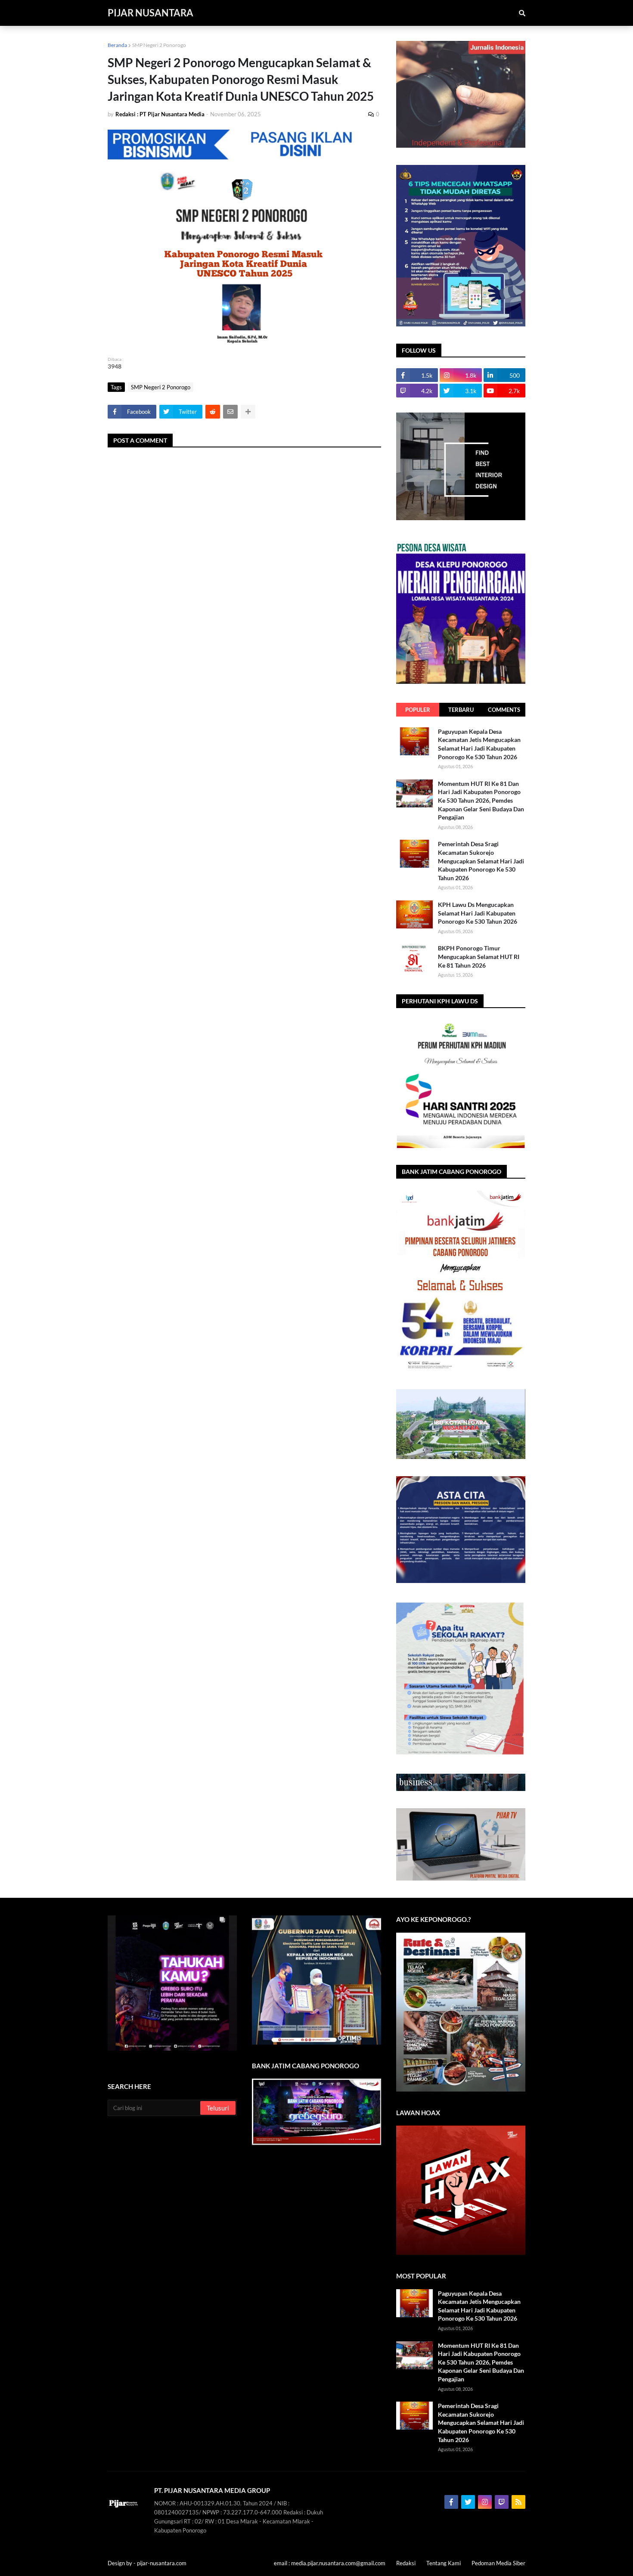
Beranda (117, 45)
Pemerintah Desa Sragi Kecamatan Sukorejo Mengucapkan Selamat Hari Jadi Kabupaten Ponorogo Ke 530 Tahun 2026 (481, 861)
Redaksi (406, 2563)
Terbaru (461, 710)
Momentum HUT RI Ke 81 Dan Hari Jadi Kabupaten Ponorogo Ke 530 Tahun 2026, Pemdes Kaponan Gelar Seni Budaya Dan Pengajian (481, 800)
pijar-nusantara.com (162, 2563)
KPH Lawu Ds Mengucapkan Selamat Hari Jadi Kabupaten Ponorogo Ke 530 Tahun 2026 (478, 913)
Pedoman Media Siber (498, 2563)
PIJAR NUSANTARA (150, 13)
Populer (418, 710)
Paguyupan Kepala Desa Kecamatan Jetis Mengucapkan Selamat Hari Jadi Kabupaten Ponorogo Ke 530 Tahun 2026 (479, 744)
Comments (504, 710)
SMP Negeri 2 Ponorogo (159, 45)
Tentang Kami (444, 2563)
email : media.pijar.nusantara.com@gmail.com (330, 2563)
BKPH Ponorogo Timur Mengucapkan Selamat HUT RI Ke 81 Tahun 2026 (479, 956)
